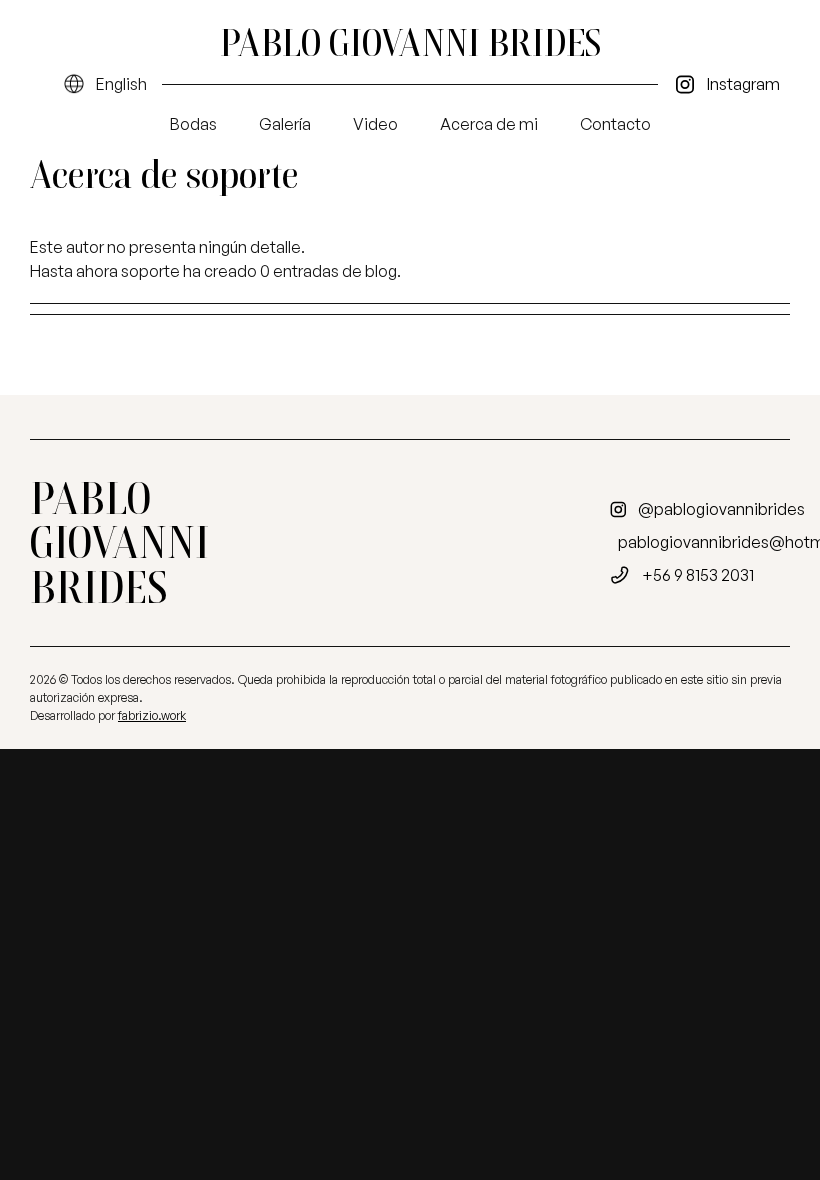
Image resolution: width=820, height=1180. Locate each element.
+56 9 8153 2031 (698, 575)
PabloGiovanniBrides (119, 542)
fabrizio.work (152, 715)
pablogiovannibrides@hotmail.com (712, 542)
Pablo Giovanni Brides (410, 42)
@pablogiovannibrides (721, 509)
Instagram (743, 84)
